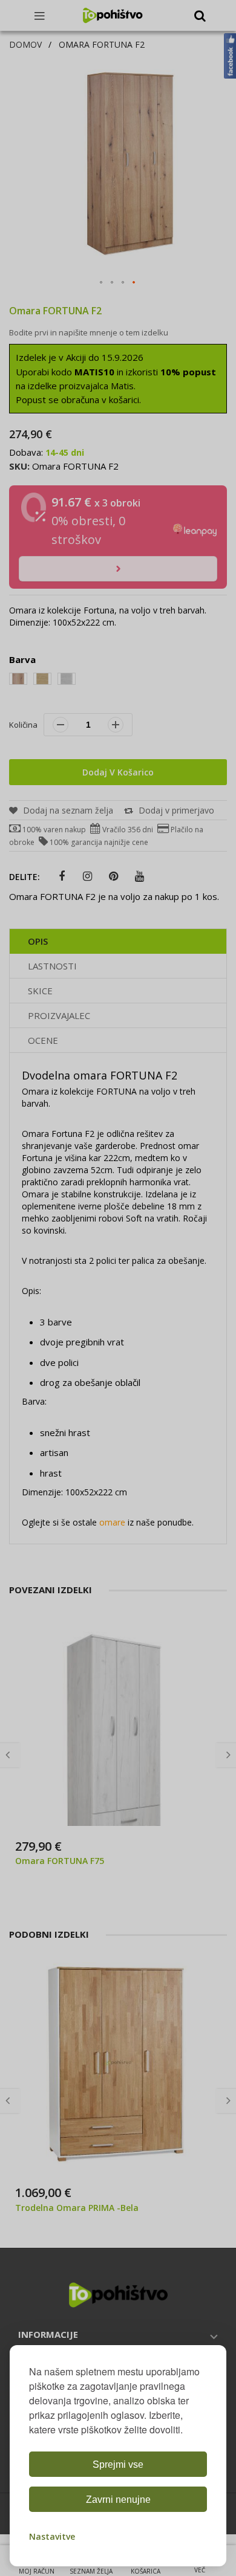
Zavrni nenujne (118, 2500)
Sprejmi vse (118, 2464)
